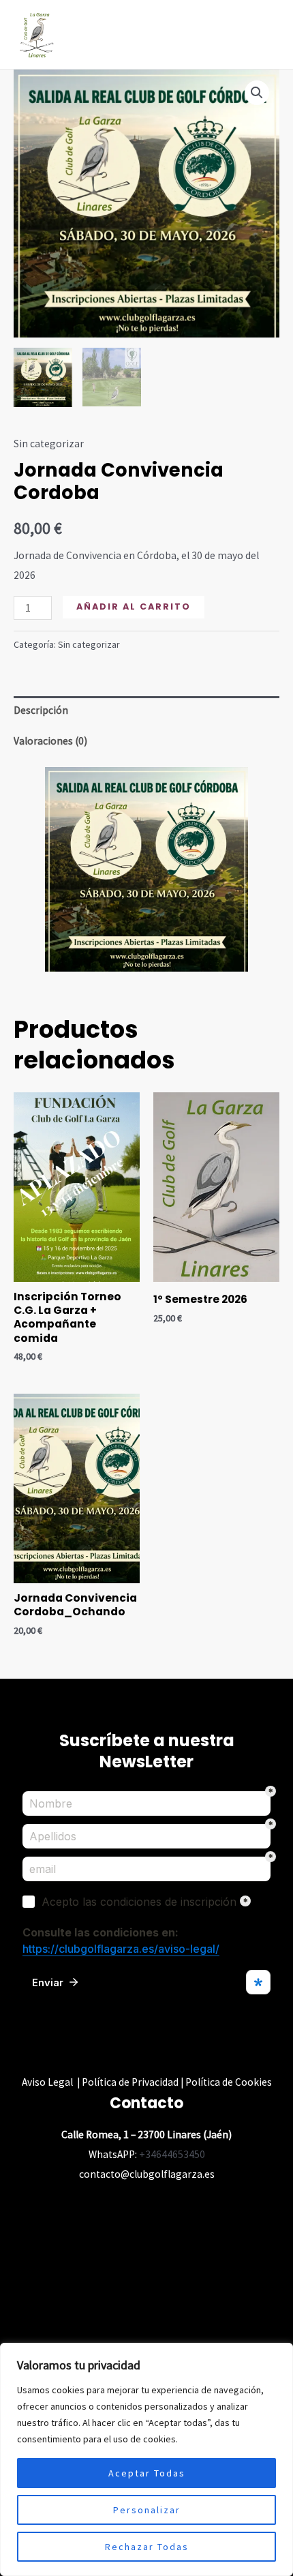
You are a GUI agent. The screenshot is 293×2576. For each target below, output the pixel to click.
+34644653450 (172, 2154)
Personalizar (147, 2510)
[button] (257, 93)
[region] (146, 2459)
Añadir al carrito (134, 606)
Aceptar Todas (147, 2473)
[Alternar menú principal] (265, 35)
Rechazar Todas (147, 2547)
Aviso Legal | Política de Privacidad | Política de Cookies (147, 2082)
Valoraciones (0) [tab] (50, 741)
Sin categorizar (49, 444)
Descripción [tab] (41, 710)
